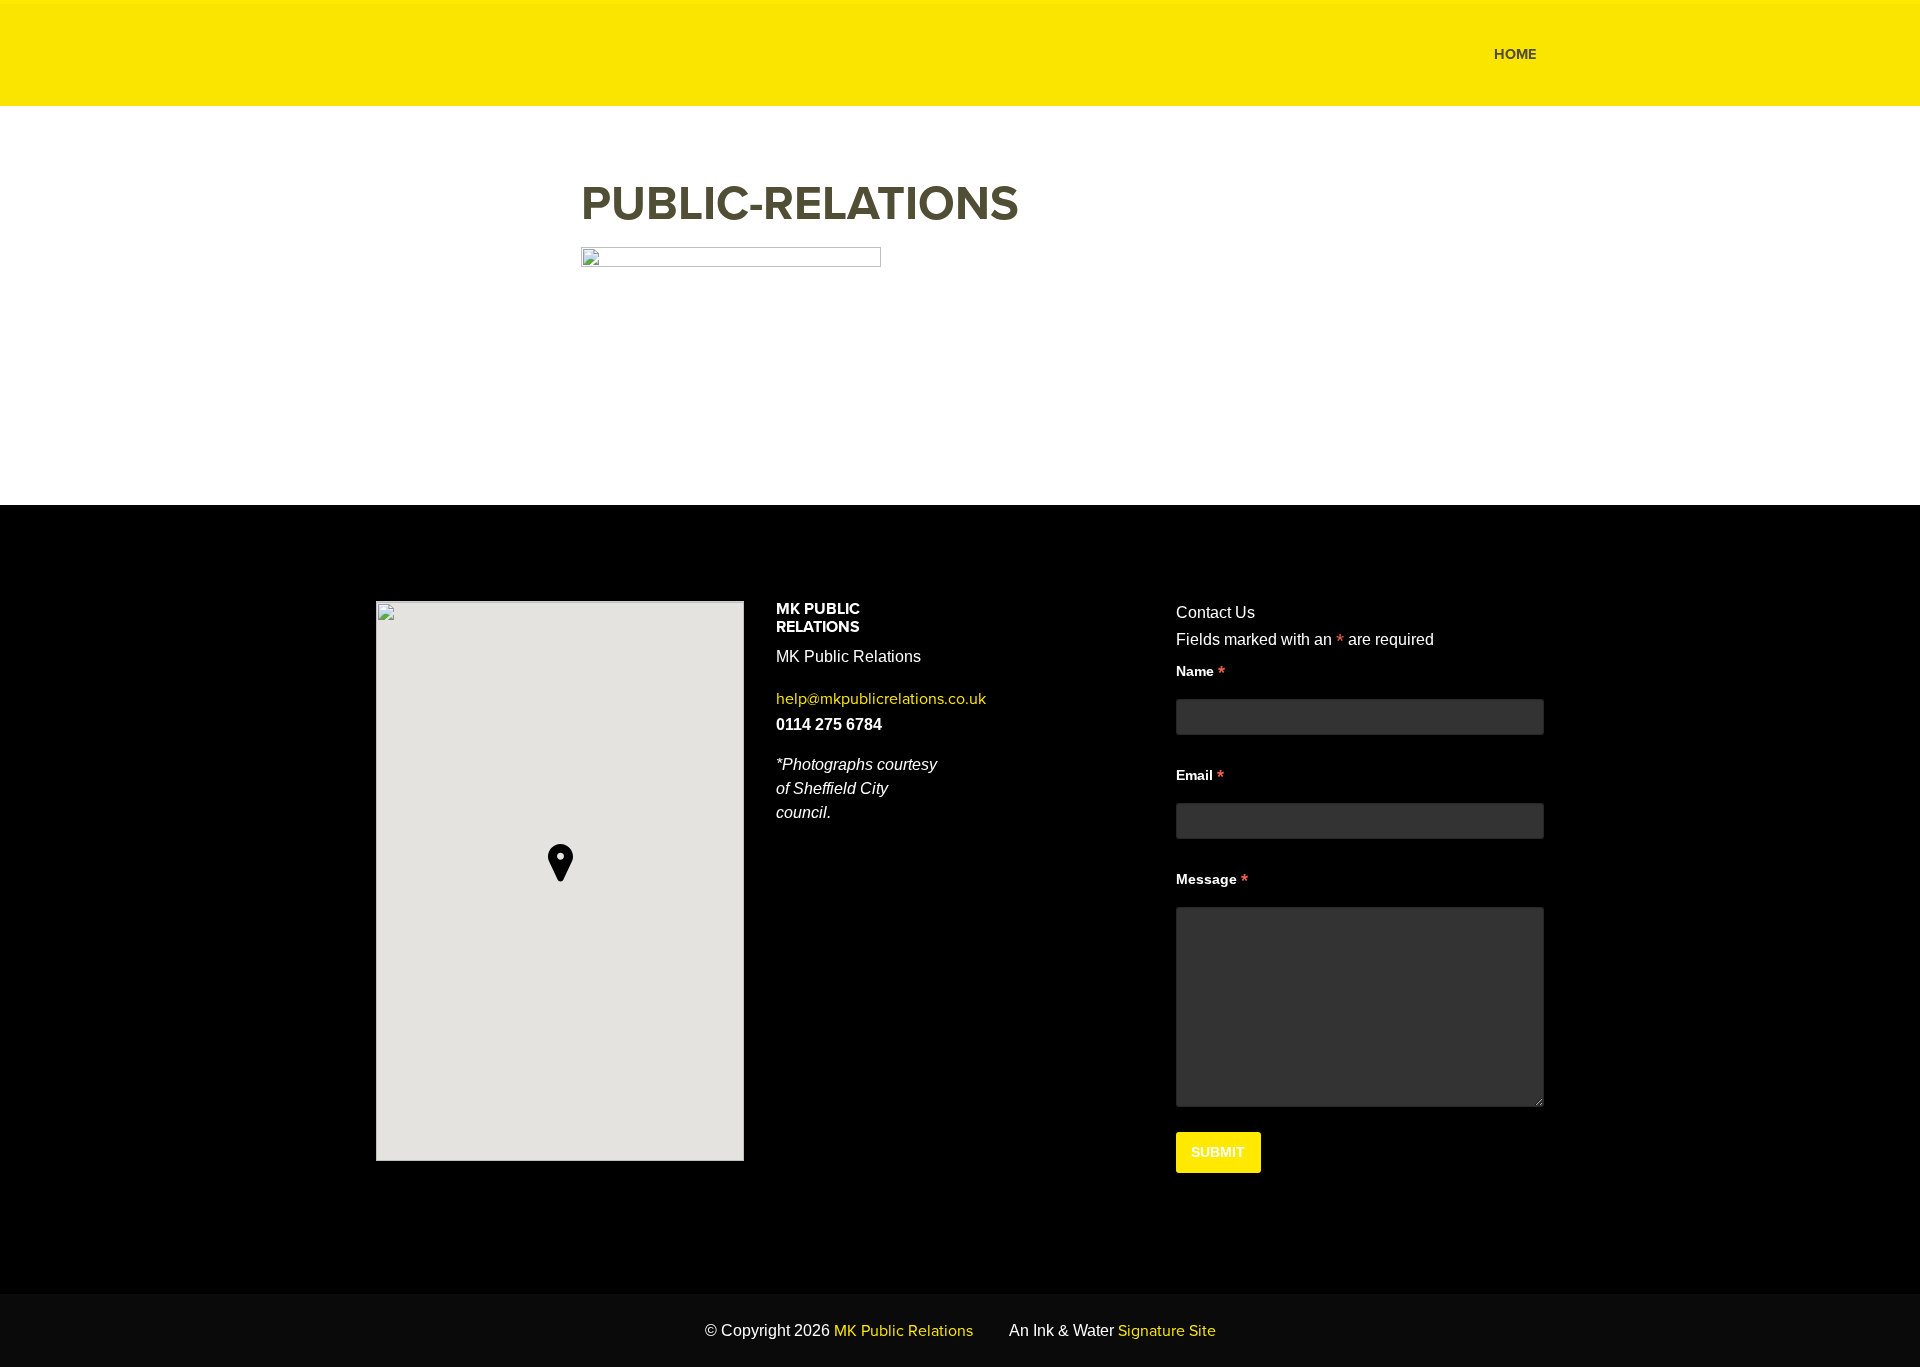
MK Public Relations (493, 55)
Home (1515, 54)
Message (1212, 880)
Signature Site (1167, 1331)
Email (1200, 776)
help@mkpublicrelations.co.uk (881, 699)
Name (1200, 672)
